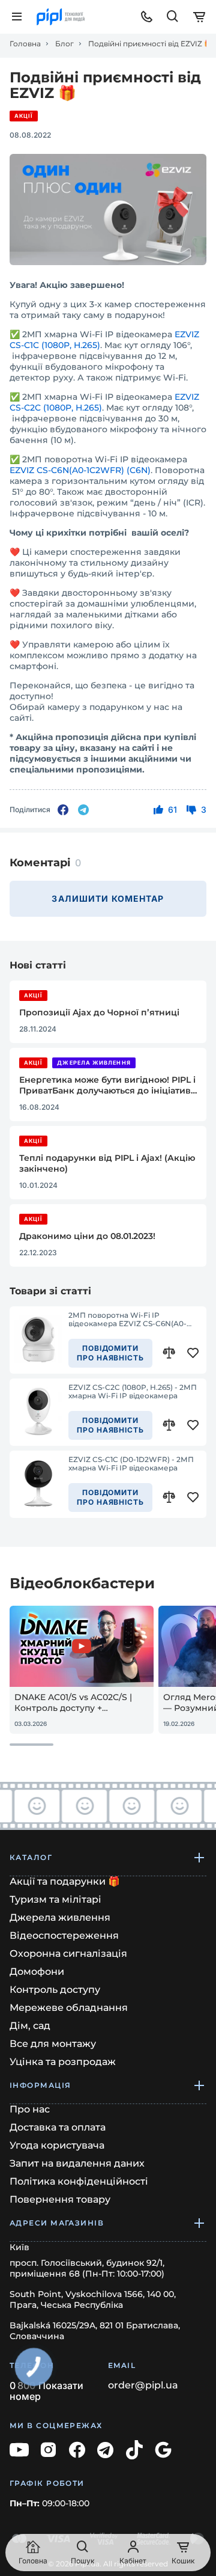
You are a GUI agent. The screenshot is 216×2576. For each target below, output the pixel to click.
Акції (24, 116)
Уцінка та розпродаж (63, 2062)
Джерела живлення (94, 1063)
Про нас (30, 2109)
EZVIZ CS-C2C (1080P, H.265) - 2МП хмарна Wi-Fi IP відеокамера (133, 1392)
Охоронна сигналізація (68, 1953)
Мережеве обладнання (69, 2008)
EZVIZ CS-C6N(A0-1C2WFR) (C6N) (80, 470)
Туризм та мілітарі (55, 1899)
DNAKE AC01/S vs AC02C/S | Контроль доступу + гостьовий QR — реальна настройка (73, 1703)
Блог (64, 44)
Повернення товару (60, 2199)
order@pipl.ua (143, 2385)
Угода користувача (57, 2145)
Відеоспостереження (64, 1935)
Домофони (37, 1972)
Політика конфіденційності (79, 2181)
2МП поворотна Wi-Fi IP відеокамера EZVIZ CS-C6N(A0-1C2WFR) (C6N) (127, 1320)
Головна (25, 44)
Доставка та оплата (58, 2127)
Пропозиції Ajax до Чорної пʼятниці (99, 1012)
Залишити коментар (108, 898)
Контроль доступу (55, 1990)
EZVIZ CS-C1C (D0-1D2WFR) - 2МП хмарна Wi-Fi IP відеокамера (131, 1464)
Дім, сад (30, 2026)
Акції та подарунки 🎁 (65, 1881)
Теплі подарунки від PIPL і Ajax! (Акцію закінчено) (107, 1163)
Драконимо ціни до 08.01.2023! (87, 1236)
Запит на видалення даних (77, 2163)
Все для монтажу (53, 2044)
